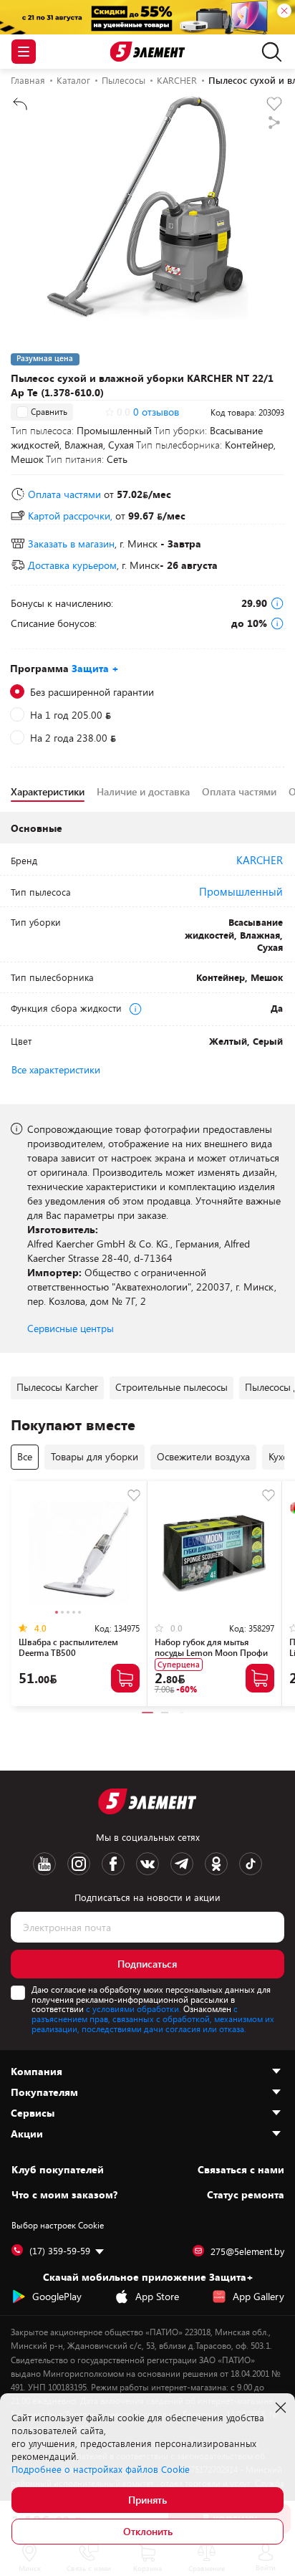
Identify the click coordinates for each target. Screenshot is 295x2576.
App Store (157, 2296)
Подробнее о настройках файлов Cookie (101, 2469)
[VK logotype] (147, 1864)
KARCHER (260, 860)
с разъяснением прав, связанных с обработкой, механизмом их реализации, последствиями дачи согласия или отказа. (153, 2019)
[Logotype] (148, 52)
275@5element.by (247, 2251)
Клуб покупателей (58, 2170)
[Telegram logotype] (182, 1864)
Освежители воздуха (203, 1456)
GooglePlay (57, 2296)
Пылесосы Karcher (57, 1387)
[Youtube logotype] (44, 1864)
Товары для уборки (95, 1456)
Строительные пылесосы (171, 1387)
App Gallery (258, 2296)
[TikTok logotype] (251, 1864)
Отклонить (148, 2531)
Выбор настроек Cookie (58, 2225)
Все (25, 1456)
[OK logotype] (216, 1864)
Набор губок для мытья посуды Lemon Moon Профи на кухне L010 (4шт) (211, 1652)
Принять (147, 2500)
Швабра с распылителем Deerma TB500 (68, 1647)
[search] (268, 52)
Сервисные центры (71, 1328)
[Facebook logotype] (113, 1864)
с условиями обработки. (134, 2008)
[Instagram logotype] (79, 1864)
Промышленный (241, 891)
